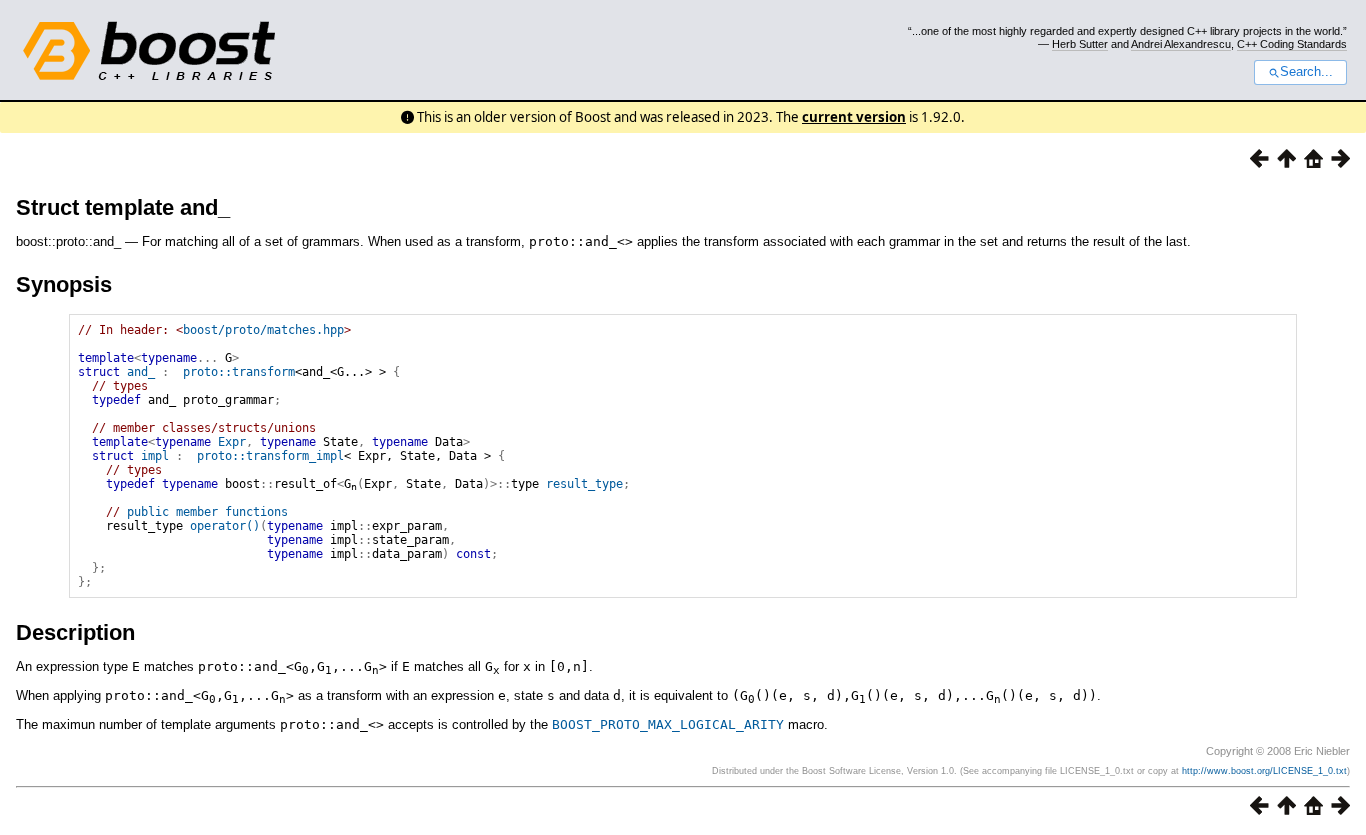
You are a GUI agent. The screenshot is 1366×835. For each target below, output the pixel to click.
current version (854, 117)
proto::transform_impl (270, 456)
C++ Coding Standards (1292, 44)
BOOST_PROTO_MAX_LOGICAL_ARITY (668, 724)
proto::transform (239, 372)
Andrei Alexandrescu (1181, 44)
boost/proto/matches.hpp (263, 330)
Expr (232, 442)
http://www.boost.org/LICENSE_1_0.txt (1264, 771)
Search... (1306, 72)
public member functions (207, 512)
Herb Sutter (1080, 44)
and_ (141, 372)
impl (155, 456)
